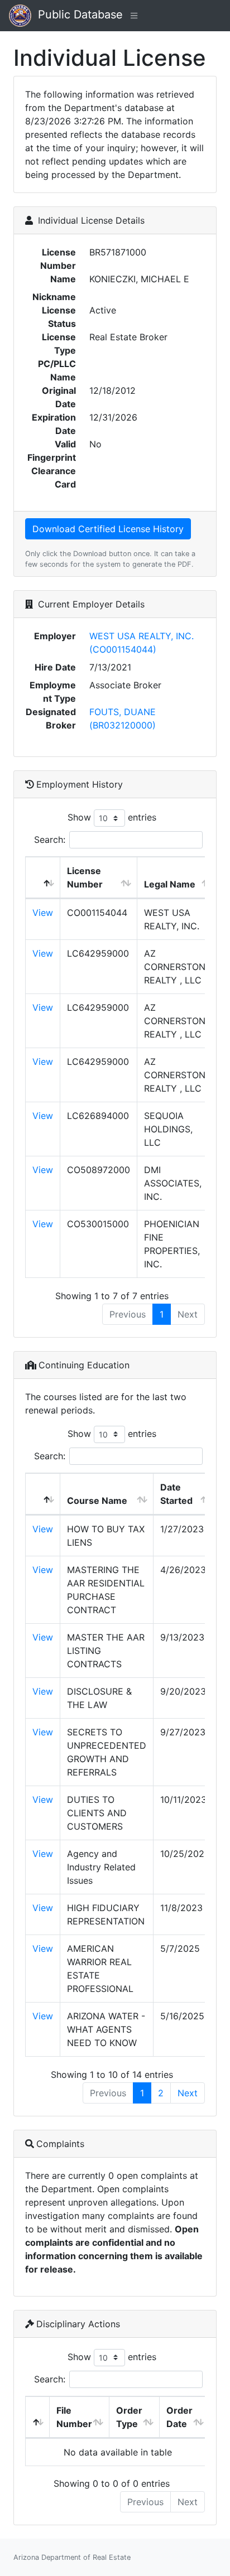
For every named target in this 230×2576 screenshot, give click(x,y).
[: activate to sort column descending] (43, 878)
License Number (85, 877)
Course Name (97, 1501)
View (43, 913)
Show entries (112, 817)
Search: (50, 840)
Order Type (129, 2417)
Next (188, 2093)
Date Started (176, 1494)
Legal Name (170, 884)
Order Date (179, 2417)
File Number (74, 2417)
